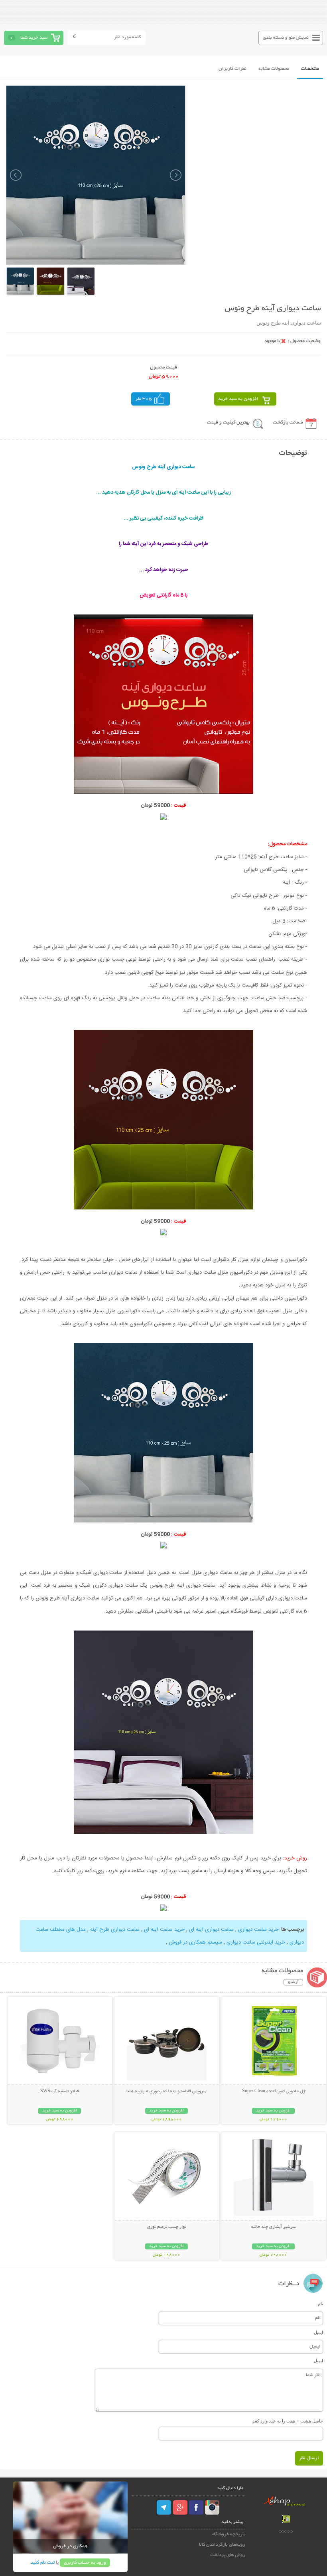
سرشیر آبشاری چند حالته (274, 2227)
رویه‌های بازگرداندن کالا (222, 2545)
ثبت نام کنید (43, 2563)
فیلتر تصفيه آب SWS (60, 2092)
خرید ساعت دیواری (258, 1930)
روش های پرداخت (228, 2555)
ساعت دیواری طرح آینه (115, 1930)
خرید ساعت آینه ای (164, 1930)
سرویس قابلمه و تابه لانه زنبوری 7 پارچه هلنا (166, 2092)
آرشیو (293, 1982)
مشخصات (310, 69)
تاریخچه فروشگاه (229, 2534)
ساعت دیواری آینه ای (211, 1930)
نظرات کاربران (232, 69)
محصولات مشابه (274, 69)
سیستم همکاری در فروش (195, 1942)
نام (320, 2304)
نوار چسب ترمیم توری (166, 2227)
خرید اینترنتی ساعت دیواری (256, 1942)
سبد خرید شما (34, 38)
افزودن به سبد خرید (238, 399)
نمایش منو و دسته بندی (286, 38)
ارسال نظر (309, 2458)
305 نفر (144, 399)
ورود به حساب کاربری (85, 2563)
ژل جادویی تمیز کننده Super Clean (274, 2092)
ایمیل (318, 2332)
